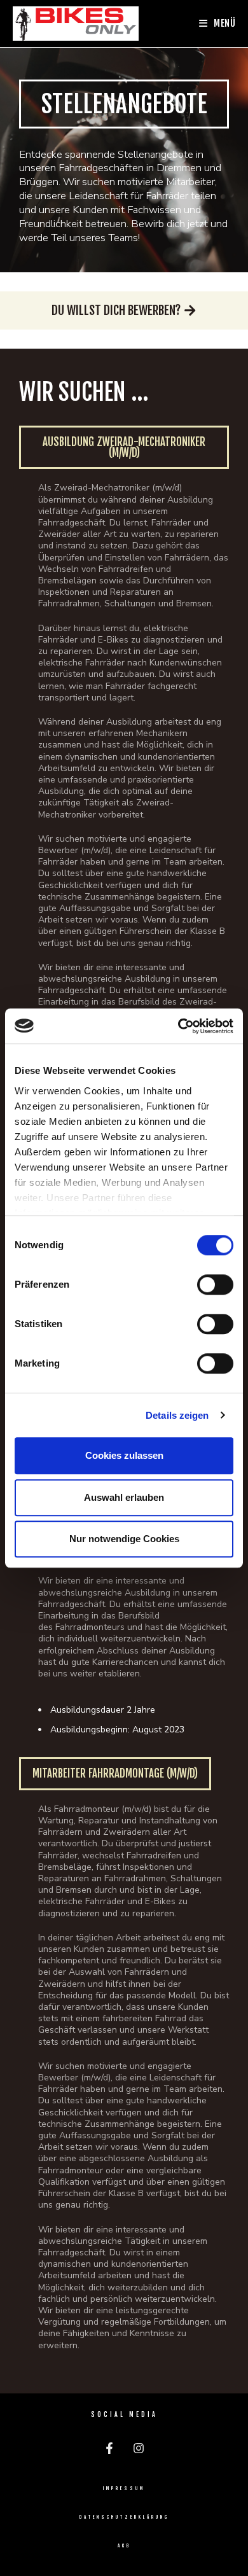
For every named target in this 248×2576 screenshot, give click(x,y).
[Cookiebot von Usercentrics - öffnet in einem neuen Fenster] (178, 1026)
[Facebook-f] (109, 2448)
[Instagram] (139, 2448)
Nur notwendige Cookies (124, 1539)
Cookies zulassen (124, 1455)
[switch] (215, 1285)
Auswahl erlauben (124, 1497)
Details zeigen (177, 1415)
